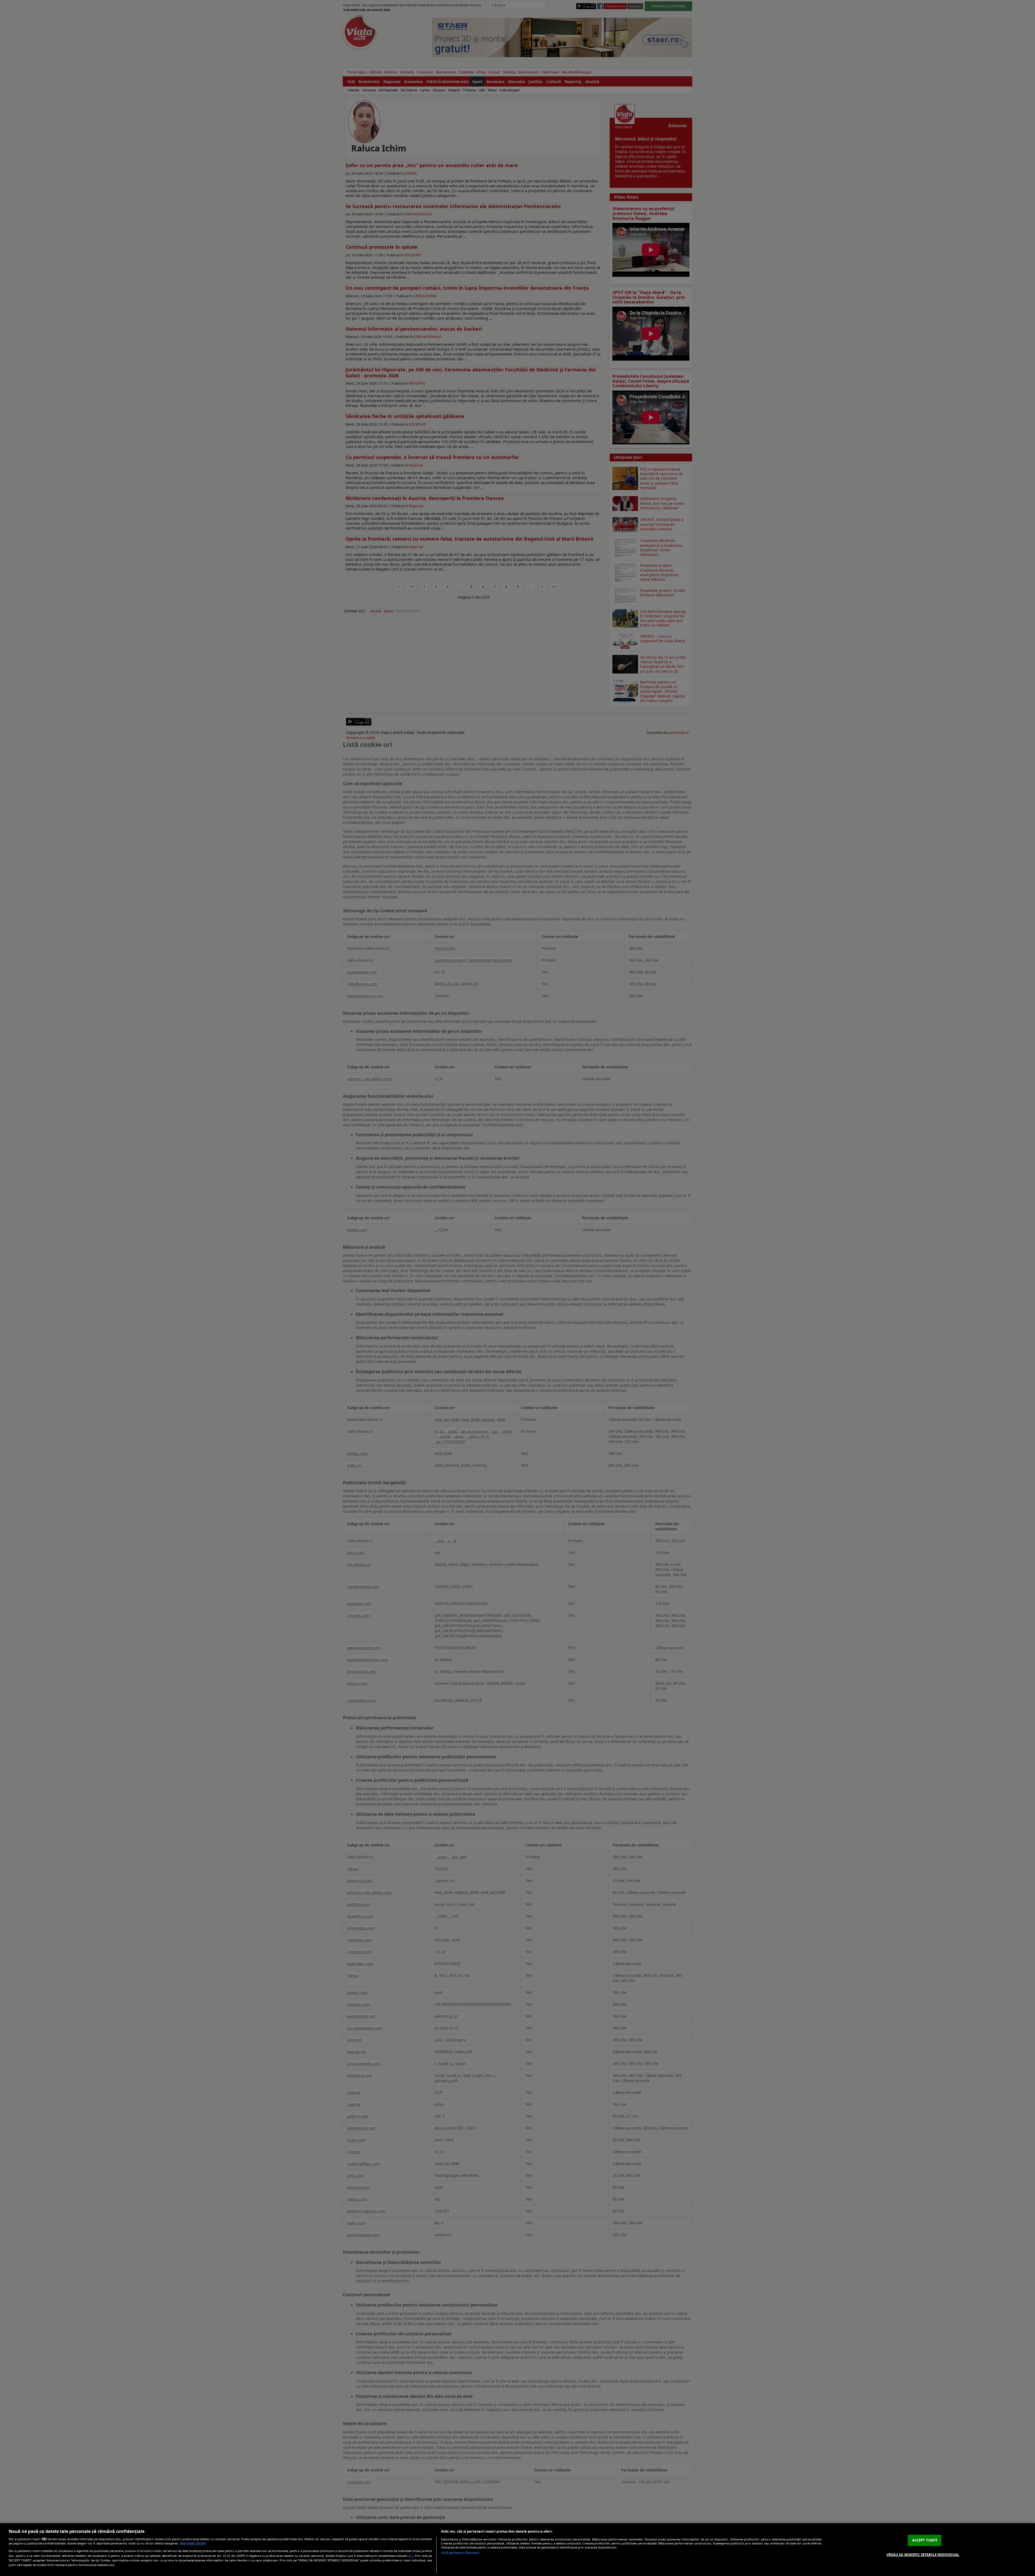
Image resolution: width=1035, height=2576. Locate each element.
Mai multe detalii (193, 2543)
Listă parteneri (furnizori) (460, 2553)
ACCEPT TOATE (925, 2540)
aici (411, 2556)
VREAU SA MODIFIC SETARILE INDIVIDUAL (923, 2554)
